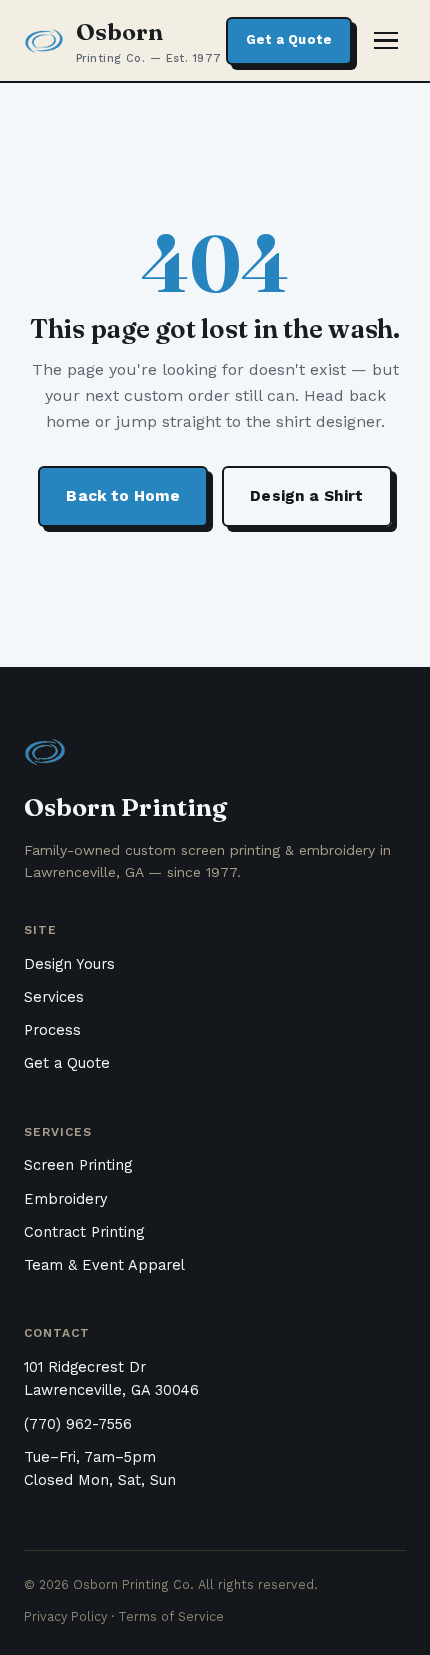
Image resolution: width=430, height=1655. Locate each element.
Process (52, 1030)
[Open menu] (386, 41)
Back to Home (123, 496)
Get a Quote (289, 39)
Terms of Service (171, 1616)
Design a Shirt (306, 496)
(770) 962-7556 (78, 1424)
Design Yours (69, 964)
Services (54, 997)
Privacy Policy (65, 1616)
